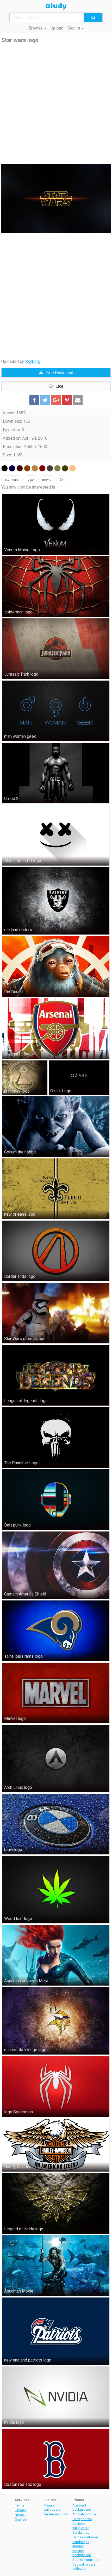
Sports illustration (86, 2560)
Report (20, 2515)
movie (47, 480)
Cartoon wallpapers (81, 2526)
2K (62, 480)
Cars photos (82, 2519)
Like (59, 386)
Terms (20, 2505)
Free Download (59, 373)
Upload (57, 28)
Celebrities (81, 2532)
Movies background (82, 2553)
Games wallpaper (86, 2537)
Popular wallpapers (52, 2507)
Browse (36, 28)
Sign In (74, 28)
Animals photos (85, 2514)
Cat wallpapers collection (84, 2566)
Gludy (56, 6)
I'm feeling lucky (56, 2514)
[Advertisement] (56, 104)
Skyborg (33, 361)
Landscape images (81, 2544)
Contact (21, 2519)
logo (30, 480)
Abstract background (82, 2507)
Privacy (21, 2510)
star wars (12, 480)
